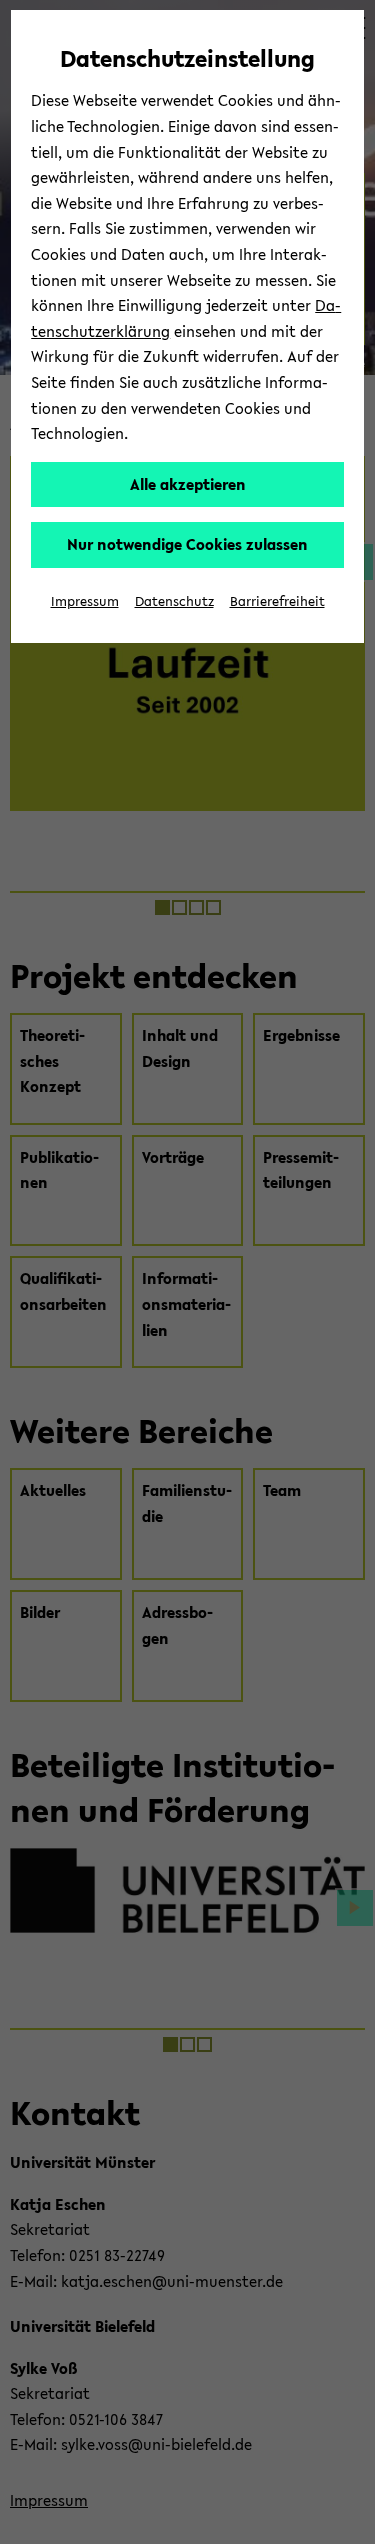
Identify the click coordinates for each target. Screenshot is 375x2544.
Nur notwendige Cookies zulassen (187, 544)
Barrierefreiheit (277, 601)
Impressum (85, 601)
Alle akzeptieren (188, 484)
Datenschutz (174, 601)
